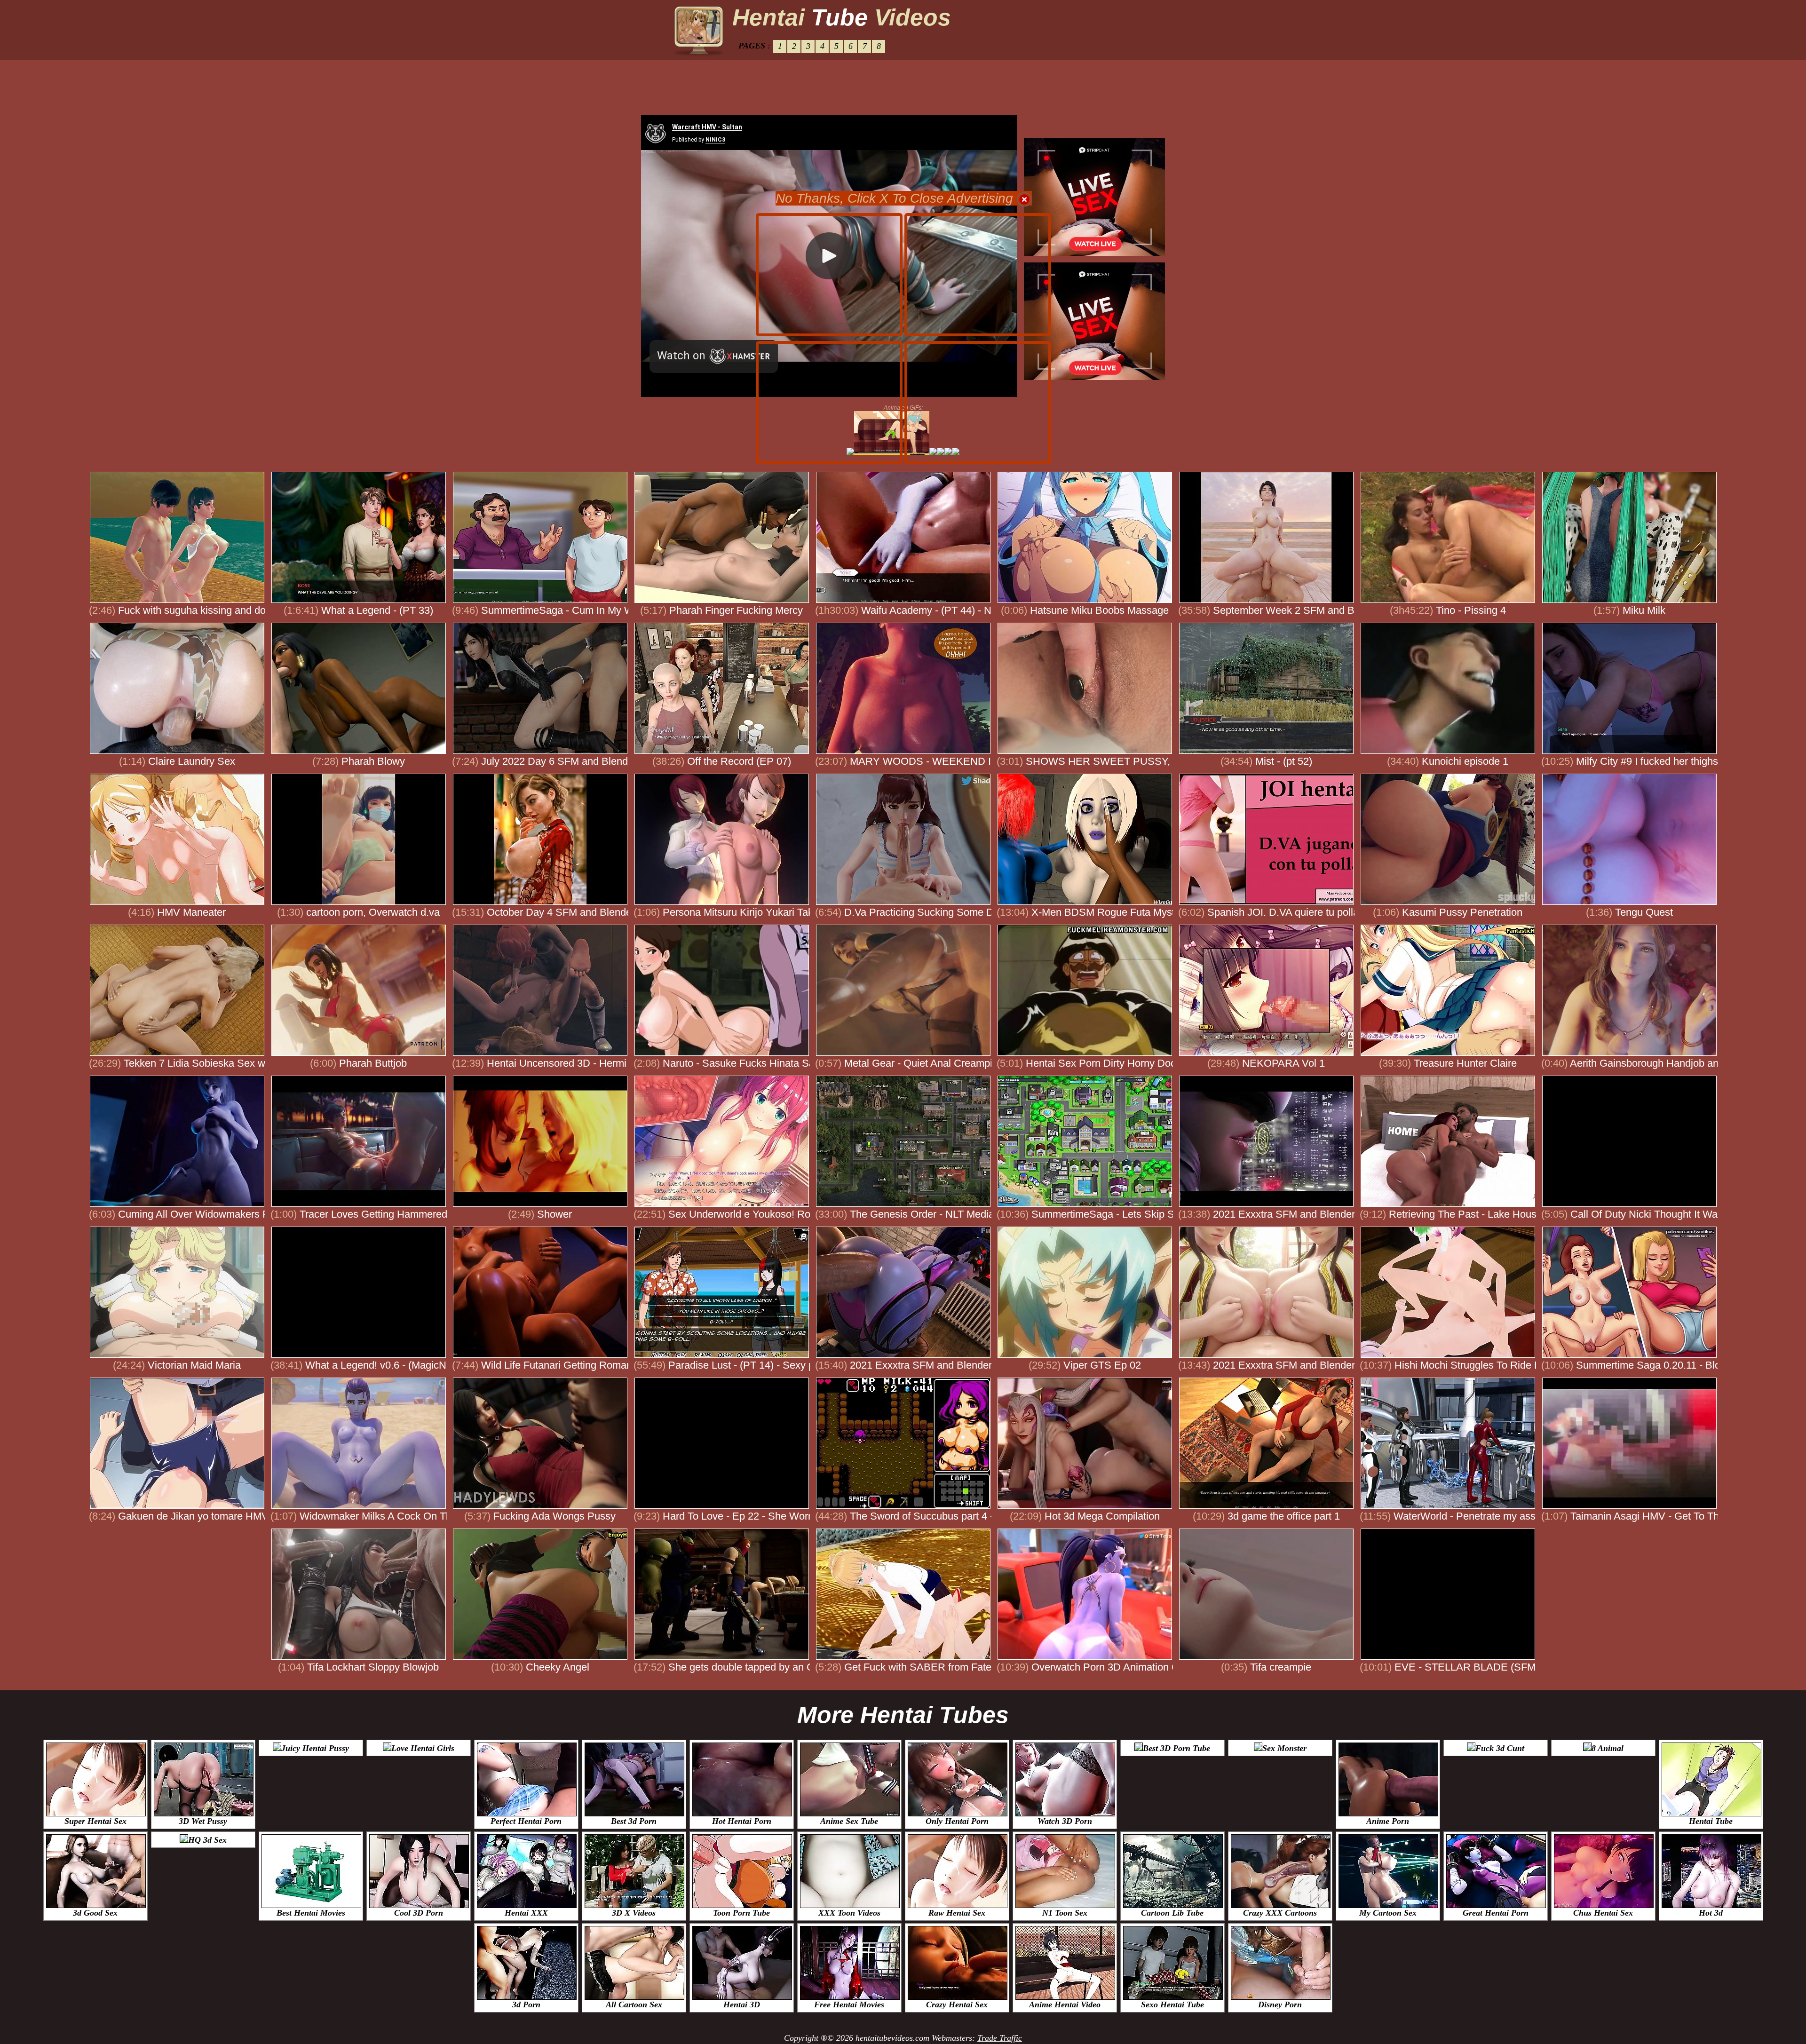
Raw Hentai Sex (957, 1913)
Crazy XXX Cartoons (1280, 1913)
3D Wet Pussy (203, 1821)
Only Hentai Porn (957, 1821)
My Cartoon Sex (1388, 1913)
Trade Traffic (1000, 2038)
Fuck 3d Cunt (1500, 1748)
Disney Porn (1280, 2004)
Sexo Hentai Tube (1172, 2004)
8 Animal (1608, 1748)
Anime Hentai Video (1065, 2004)
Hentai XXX (526, 1913)
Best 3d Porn (634, 1821)
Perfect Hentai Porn (526, 1821)
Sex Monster (1284, 1748)
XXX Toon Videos (849, 1913)
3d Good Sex (95, 1913)
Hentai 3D (742, 2004)
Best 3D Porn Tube (1176, 1748)
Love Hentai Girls (423, 1748)
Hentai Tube (1711, 1821)
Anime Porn (1388, 1821)
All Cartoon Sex (634, 2004)
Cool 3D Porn (419, 1913)
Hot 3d (1711, 1913)
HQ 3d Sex (207, 1840)
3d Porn (526, 2004)
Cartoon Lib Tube (1172, 1913)
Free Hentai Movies (849, 2004)
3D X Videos (634, 1913)
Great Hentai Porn (1496, 1913)
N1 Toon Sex (1065, 1913)
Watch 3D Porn (1065, 1821)
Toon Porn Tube (741, 1913)
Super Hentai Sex (95, 1821)
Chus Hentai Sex (1603, 1913)
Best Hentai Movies (311, 1913)
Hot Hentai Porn (742, 1821)
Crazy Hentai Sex (957, 2004)
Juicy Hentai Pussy (315, 1748)
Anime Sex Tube (849, 1821)
